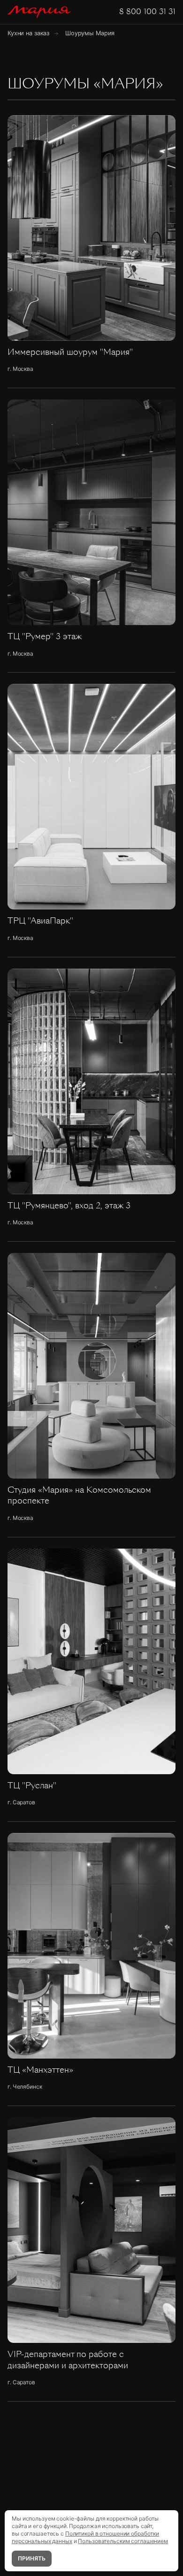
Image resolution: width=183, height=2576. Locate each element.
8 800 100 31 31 (147, 12)
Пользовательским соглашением (123, 2541)
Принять (32, 2558)
